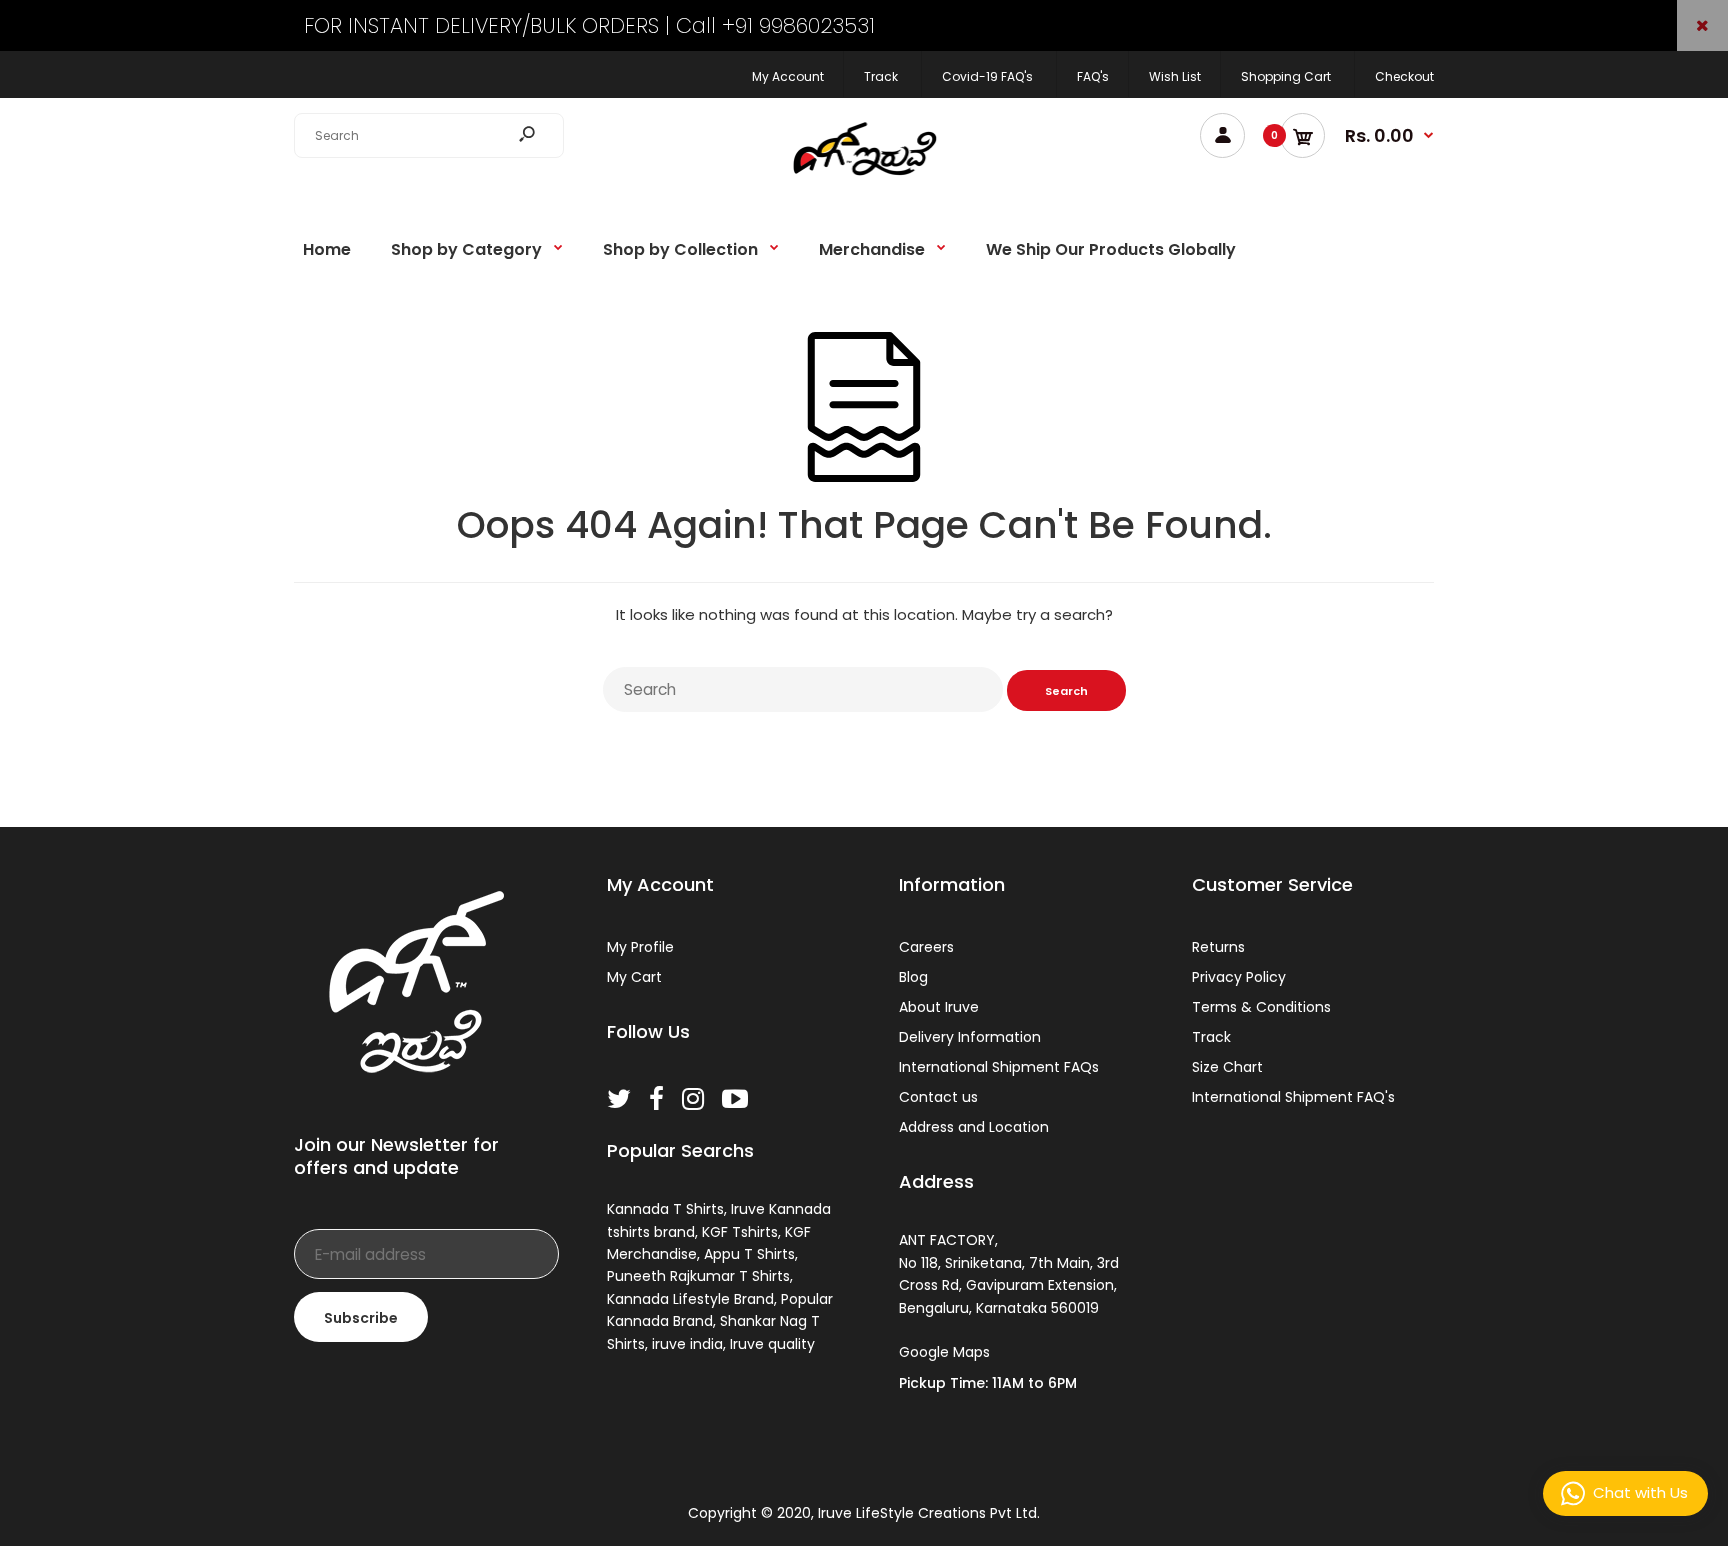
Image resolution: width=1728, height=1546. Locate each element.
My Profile (640, 947)
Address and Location (974, 1127)
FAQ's (1093, 76)
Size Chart (1227, 1067)
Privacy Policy (1239, 977)
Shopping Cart (1286, 76)
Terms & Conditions (1261, 1007)
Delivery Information (970, 1037)
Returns (1218, 947)
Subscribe (361, 1318)
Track (881, 76)
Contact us (938, 1097)
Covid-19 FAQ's (987, 76)
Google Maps (944, 1352)
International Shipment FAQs (999, 1067)
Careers (926, 947)
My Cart (634, 977)
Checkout (1404, 76)
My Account (788, 76)
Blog (913, 977)
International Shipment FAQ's (1293, 1097)
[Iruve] (864, 182)
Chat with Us (1640, 1492)
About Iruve (939, 1007)
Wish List (1175, 76)
